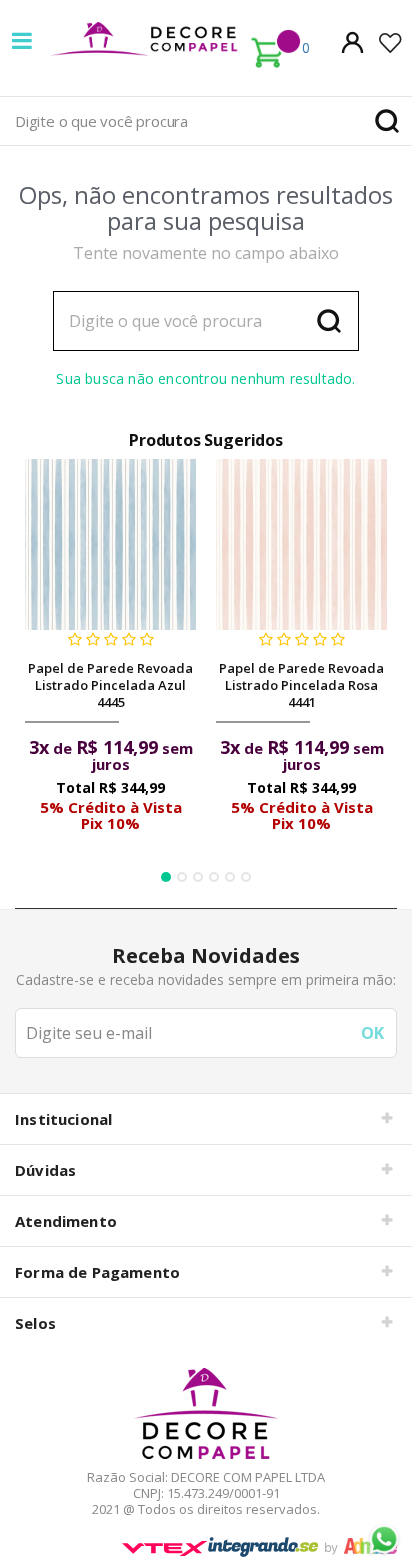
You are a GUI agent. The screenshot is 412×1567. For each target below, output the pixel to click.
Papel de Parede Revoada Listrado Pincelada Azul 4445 (110, 685)
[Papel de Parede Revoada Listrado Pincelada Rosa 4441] (301, 544)
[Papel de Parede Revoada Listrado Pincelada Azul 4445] (110, 544)
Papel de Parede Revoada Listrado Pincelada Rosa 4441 (301, 685)
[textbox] (206, 121)
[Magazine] (206, 1413)
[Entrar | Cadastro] (352, 42)
